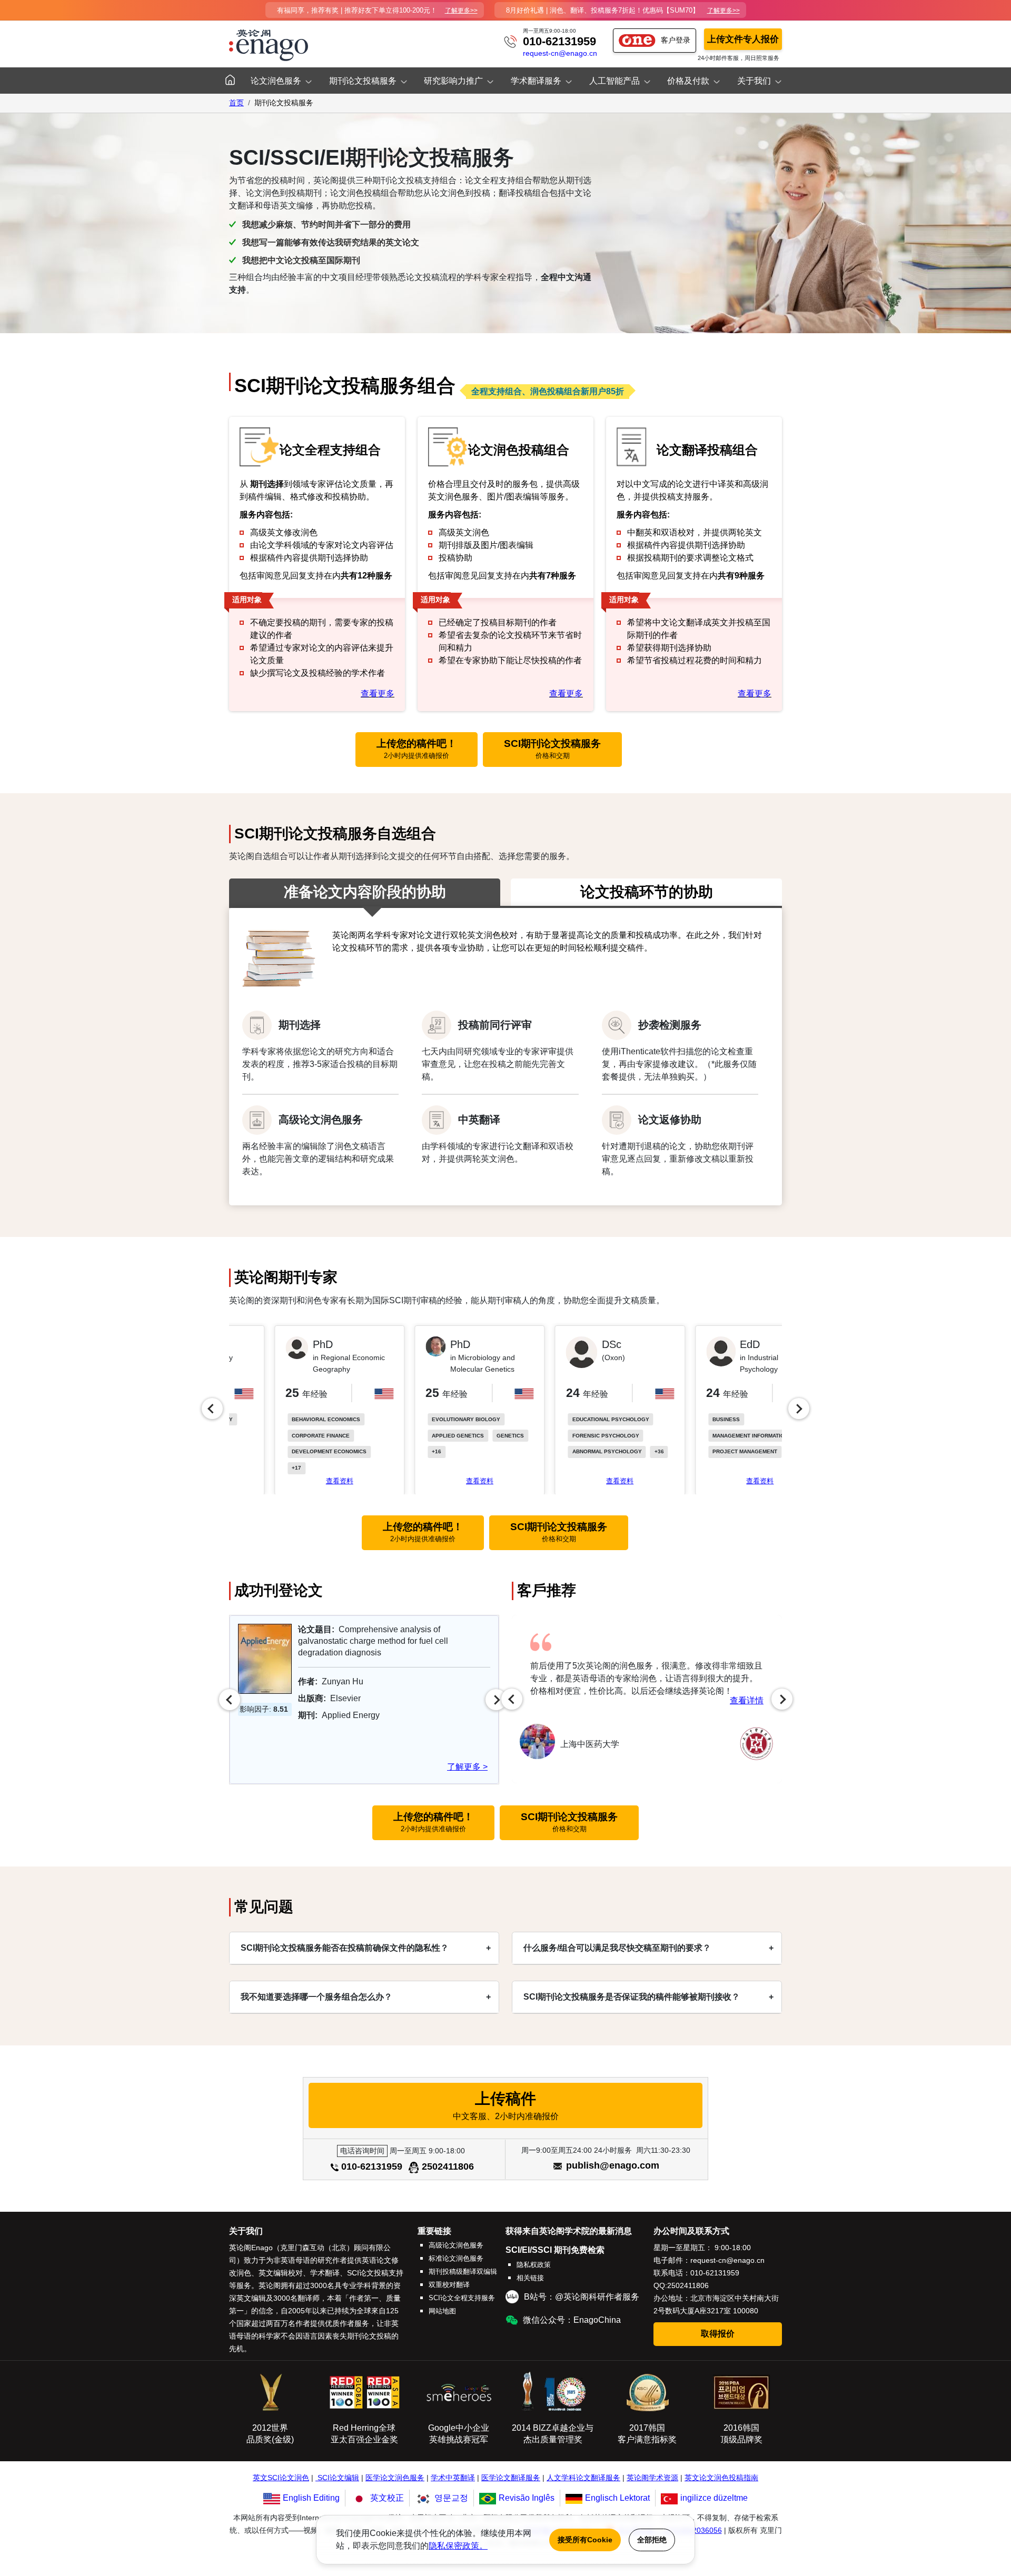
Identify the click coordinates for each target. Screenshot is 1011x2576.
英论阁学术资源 (652, 2478)
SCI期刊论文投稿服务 (552, 749)
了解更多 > (467, 1767)
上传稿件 (506, 2105)
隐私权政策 (534, 2265)
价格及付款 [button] (688, 81)
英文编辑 (251, 2298)
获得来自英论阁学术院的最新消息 (569, 2231)
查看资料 (295, 1481)
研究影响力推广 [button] (453, 81)
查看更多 (378, 693)
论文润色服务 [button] (276, 81)
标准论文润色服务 (456, 2258)
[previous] (212, 1409)
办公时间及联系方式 (691, 2231)
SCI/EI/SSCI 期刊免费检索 (555, 2250)
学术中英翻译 (453, 2478)
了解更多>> (461, 11)
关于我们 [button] (754, 81)
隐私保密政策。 (458, 2546)
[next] (799, 1409)
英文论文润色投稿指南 (721, 2478)
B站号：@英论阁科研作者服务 (582, 2297)
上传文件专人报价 (743, 39)
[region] (506, 1409)
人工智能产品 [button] (614, 81)
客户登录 (676, 40)
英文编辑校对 (281, 2273)
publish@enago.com (613, 2165)
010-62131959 (559, 41)
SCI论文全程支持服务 (462, 2298)
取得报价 (718, 2334)
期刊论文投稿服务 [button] (363, 81)
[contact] (510, 41)
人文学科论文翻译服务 (583, 2478)
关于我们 (246, 2231)
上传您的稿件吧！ (417, 749)
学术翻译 (325, 2273)
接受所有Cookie (585, 2540)
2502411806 (448, 2166)
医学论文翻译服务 (511, 2478)
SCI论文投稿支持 (375, 2273)
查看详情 (747, 1700)
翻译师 (309, 2298)
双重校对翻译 (449, 2285)
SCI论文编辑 (338, 2478)
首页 (236, 103)
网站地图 (442, 2311)
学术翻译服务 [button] (536, 81)
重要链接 (434, 2231)
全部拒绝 (652, 2540)
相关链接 (530, 2278)
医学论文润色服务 (395, 2478)
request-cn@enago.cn (560, 53)
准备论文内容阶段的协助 (365, 892)
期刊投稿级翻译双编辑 (463, 2272)
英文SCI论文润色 (281, 2478)
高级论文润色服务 (456, 2245)
